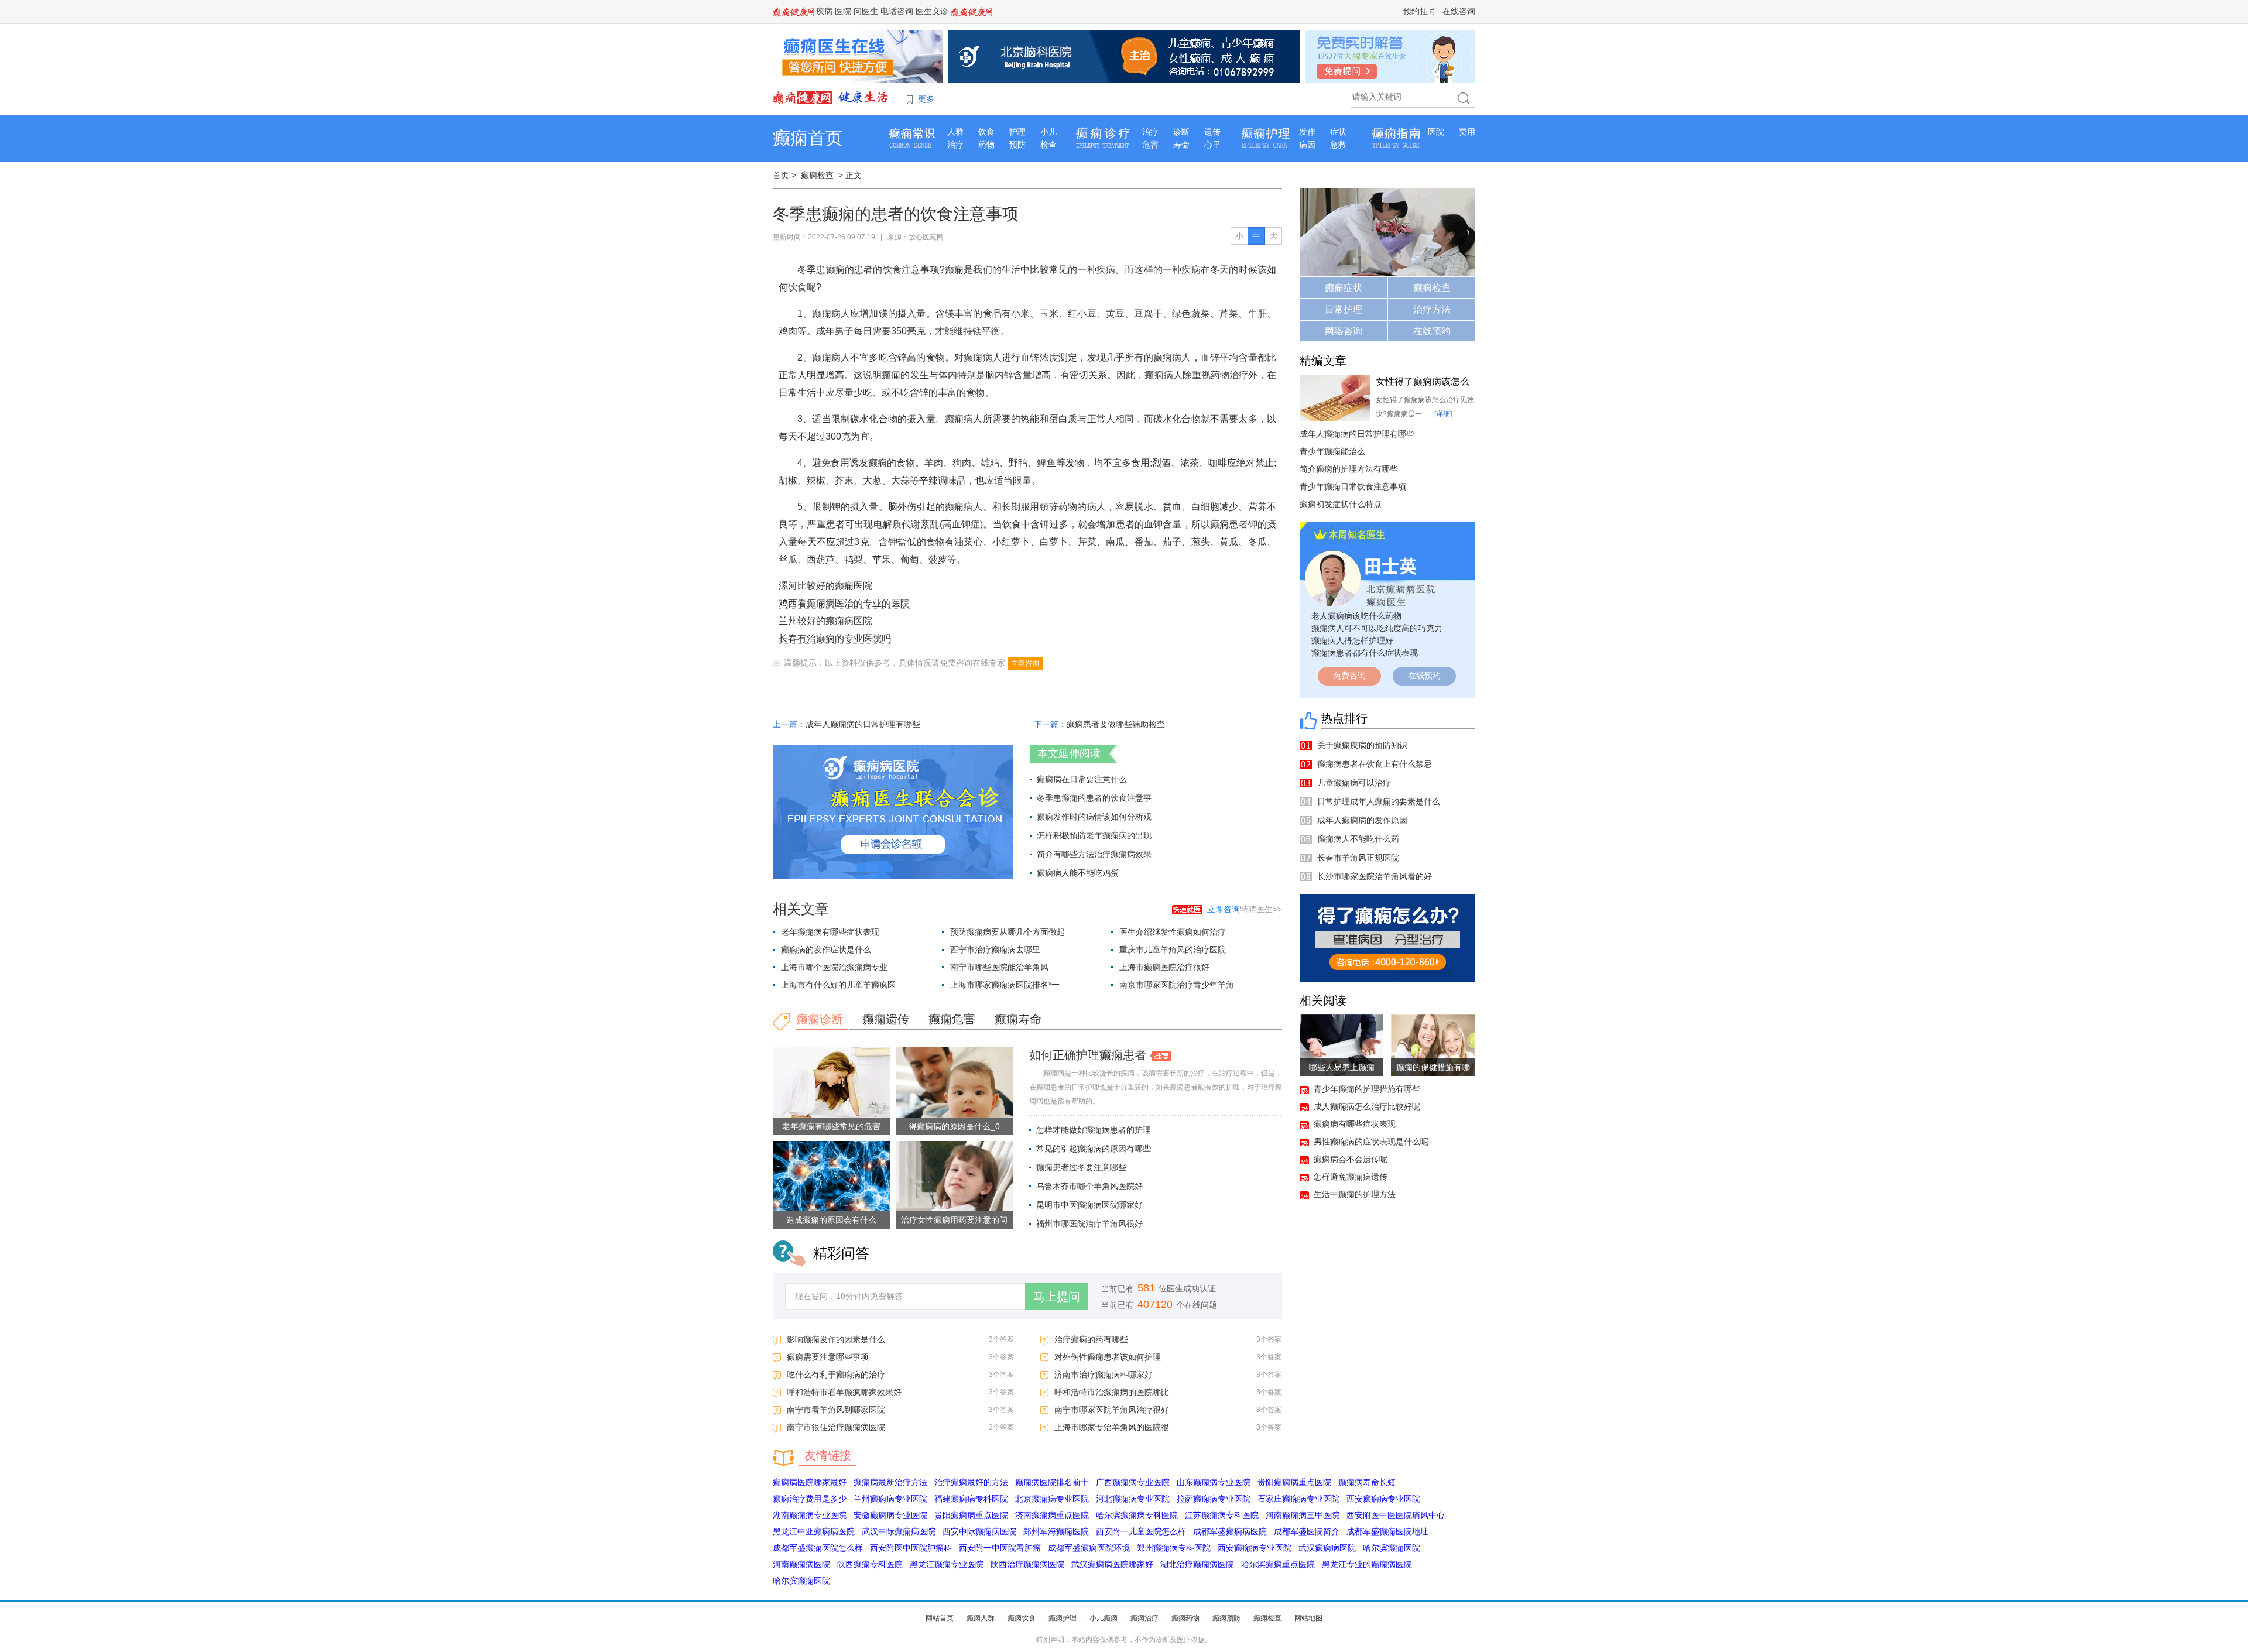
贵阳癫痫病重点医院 (1294, 1482)
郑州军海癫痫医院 (1056, 1531)
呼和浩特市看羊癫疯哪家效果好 (844, 1392)
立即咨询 (1025, 663)
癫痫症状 (1344, 288)
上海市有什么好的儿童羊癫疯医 (838, 985)
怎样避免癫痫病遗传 (1351, 1177)
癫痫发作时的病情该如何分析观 (1094, 817)
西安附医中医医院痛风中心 (1396, 1515)
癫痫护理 (1063, 1618)
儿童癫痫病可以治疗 (1354, 783)
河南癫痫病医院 (801, 1564)
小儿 (1048, 132)
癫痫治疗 (1144, 1618)
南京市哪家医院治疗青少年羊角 (1177, 985)
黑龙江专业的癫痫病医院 (1367, 1564)
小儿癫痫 (1104, 1618)
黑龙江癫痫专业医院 (947, 1564)
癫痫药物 (1185, 1618)
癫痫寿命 (1018, 1019)
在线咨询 (1459, 11)
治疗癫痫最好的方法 (971, 1482)
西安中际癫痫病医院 (979, 1531)
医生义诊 (932, 11)
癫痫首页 (808, 138)
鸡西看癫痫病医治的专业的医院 (844, 603)
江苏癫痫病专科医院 (1222, 1515)
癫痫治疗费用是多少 (810, 1499)
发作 (1307, 132)
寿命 (1181, 145)
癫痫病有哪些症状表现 (1355, 1124)
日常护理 (1344, 309)
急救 (1338, 145)
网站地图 (1308, 1618)
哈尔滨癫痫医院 (1392, 1548)
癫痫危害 (952, 1019)
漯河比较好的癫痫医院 (825, 586)
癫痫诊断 (820, 1019)
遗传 (1212, 132)
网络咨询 (1344, 331)
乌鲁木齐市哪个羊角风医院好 (1089, 1186)
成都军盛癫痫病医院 (1230, 1531)
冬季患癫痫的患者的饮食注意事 (1094, 798)
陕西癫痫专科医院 (870, 1564)
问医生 (866, 11)
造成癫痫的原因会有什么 (831, 1220)
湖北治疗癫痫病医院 (1197, 1564)
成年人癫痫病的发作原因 (1362, 820)
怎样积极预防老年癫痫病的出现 (1094, 835)
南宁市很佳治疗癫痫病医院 (836, 1427)
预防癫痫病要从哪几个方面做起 (1008, 932)
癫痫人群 (981, 1618)
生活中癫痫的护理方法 (1355, 1194)
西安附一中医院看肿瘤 (1000, 1548)
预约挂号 (1420, 11)
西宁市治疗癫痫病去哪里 (995, 950)
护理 (1017, 132)
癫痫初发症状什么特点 (1341, 504)
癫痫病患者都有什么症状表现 (1365, 653)
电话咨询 (897, 11)
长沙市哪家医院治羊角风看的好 (1375, 876)
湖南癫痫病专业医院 (810, 1515)
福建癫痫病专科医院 (971, 1499)
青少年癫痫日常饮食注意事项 (1353, 486)
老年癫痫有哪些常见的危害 (831, 1126)
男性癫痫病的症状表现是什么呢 (1371, 1142)
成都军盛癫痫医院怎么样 (818, 1548)
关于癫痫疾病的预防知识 (1362, 745)
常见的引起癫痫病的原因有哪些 (1094, 1149)
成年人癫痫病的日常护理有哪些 (863, 724)
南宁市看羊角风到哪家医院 (836, 1410)
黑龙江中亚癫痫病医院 (814, 1531)
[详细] (1443, 414)
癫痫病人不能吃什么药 (1358, 839)
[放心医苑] (831, 97)
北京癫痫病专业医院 (1052, 1499)
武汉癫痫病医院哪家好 (1112, 1564)
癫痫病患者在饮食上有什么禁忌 (1375, 764)
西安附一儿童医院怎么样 (1141, 1531)
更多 (926, 99)
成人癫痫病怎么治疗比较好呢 (1367, 1106)
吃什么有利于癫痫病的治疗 (836, 1375)
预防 (1017, 145)
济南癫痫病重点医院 (1052, 1515)
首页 (781, 175)
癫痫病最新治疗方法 (890, 1482)
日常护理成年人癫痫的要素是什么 (1379, 801)
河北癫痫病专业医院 (1133, 1499)
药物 (986, 145)
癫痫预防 (1226, 1618)
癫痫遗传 (886, 1019)
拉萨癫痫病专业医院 (1214, 1499)
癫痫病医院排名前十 (1052, 1482)
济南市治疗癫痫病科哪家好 (1104, 1375)
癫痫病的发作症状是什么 (826, 950)
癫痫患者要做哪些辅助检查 (1116, 724)
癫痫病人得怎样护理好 (1352, 640)
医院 (843, 11)
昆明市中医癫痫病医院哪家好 (1089, 1205)
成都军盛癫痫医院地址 (1387, 1531)
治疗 (955, 145)
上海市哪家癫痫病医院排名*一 (1005, 985)
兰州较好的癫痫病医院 (825, 621)
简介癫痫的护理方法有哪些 (1349, 469)
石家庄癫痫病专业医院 (1298, 1499)
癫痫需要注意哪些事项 (828, 1357)
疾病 (824, 11)
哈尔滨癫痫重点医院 (1278, 1564)
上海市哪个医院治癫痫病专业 (834, 967)
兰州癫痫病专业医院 (890, 1499)
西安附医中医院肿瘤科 (911, 1548)
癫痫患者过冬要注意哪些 (1081, 1167)
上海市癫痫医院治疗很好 (1164, 967)
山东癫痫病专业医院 (1214, 1482)
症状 (1338, 132)
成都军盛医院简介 (1307, 1531)
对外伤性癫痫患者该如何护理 (1108, 1357)
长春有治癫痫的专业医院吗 (835, 638)
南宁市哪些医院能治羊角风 (999, 967)
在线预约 (1432, 331)
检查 (1048, 145)
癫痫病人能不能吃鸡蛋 (1078, 873)
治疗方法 (1432, 309)
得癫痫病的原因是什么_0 (954, 1126)
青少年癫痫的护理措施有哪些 (1367, 1089)
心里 (1212, 145)
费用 (1467, 132)
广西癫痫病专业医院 (1133, 1482)
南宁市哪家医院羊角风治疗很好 (1112, 1410)
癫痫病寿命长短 (1367, 1482)
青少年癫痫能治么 (1332, 451)
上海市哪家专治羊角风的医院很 (1112, 1427)
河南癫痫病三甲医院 (1303, 1515)
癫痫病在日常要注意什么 (1082, 779)
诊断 (1181, 132)
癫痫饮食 (1022, 1618)
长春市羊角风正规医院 (1358, 858)
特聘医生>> (1245, 909)
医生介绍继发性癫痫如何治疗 (1173, 932)
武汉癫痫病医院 (1327, 1548)
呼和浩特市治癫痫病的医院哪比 (1112, 1392)
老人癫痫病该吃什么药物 (1356, 616)
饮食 (986, 132)
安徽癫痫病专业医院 (890, 1515)
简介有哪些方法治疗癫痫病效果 (1094, 854)
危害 (1150, 145)
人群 (955, 132)
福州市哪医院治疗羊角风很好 (1089, 1223)
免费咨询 (1349, 676)
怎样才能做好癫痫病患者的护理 (1094, 1130)
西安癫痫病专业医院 (1383, 1499)
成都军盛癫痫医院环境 (1089, 1548)
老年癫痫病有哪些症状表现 (830, 932)
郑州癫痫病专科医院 (1174, 1548)
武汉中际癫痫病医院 (899, 1531)
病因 (1307, 145)
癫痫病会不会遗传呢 (1351, 1159)
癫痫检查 (817, 175)
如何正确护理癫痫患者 (1088, 1055)
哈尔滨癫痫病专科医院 (1137, 1515)
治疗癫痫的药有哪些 (1091, 1339)
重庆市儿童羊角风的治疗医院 (1173, 950)
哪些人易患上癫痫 (1342, 1067)
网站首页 (940, 1618)
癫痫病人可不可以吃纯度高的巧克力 (1377, 628)
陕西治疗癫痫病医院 (1027, 1564)
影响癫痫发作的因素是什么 (836, 1339)
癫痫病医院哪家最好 (810, 1482)
